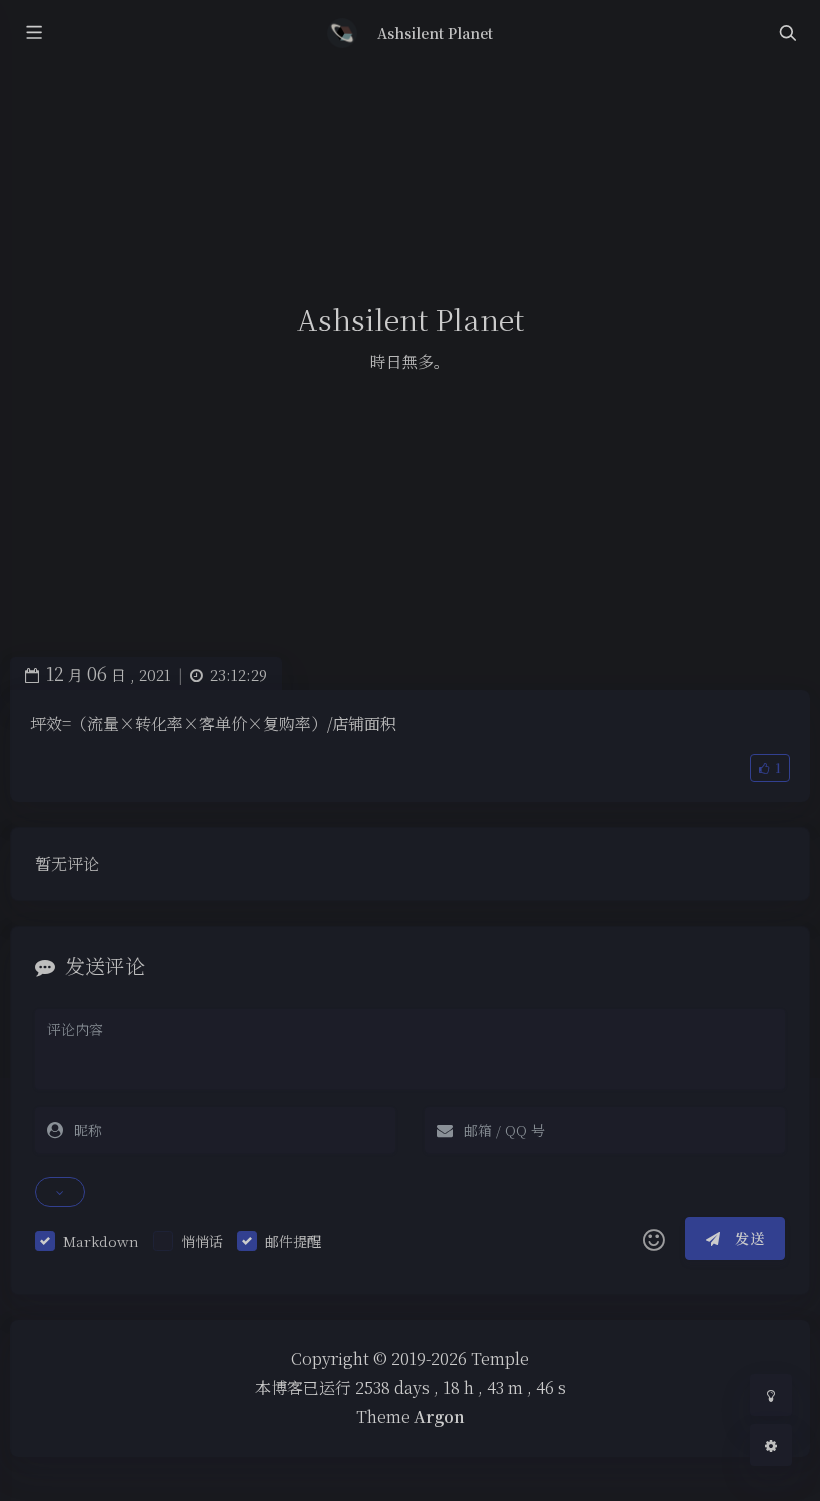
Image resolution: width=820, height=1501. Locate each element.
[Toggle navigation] (787, 33)
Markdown (101, 1241)
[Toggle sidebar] (33, 33)
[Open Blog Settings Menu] (771, 1445)
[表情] (654, 1239)
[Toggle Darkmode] (771, 1395)
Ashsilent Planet (435, 33)
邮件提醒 (293, 1241)
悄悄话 (202, 1241)
